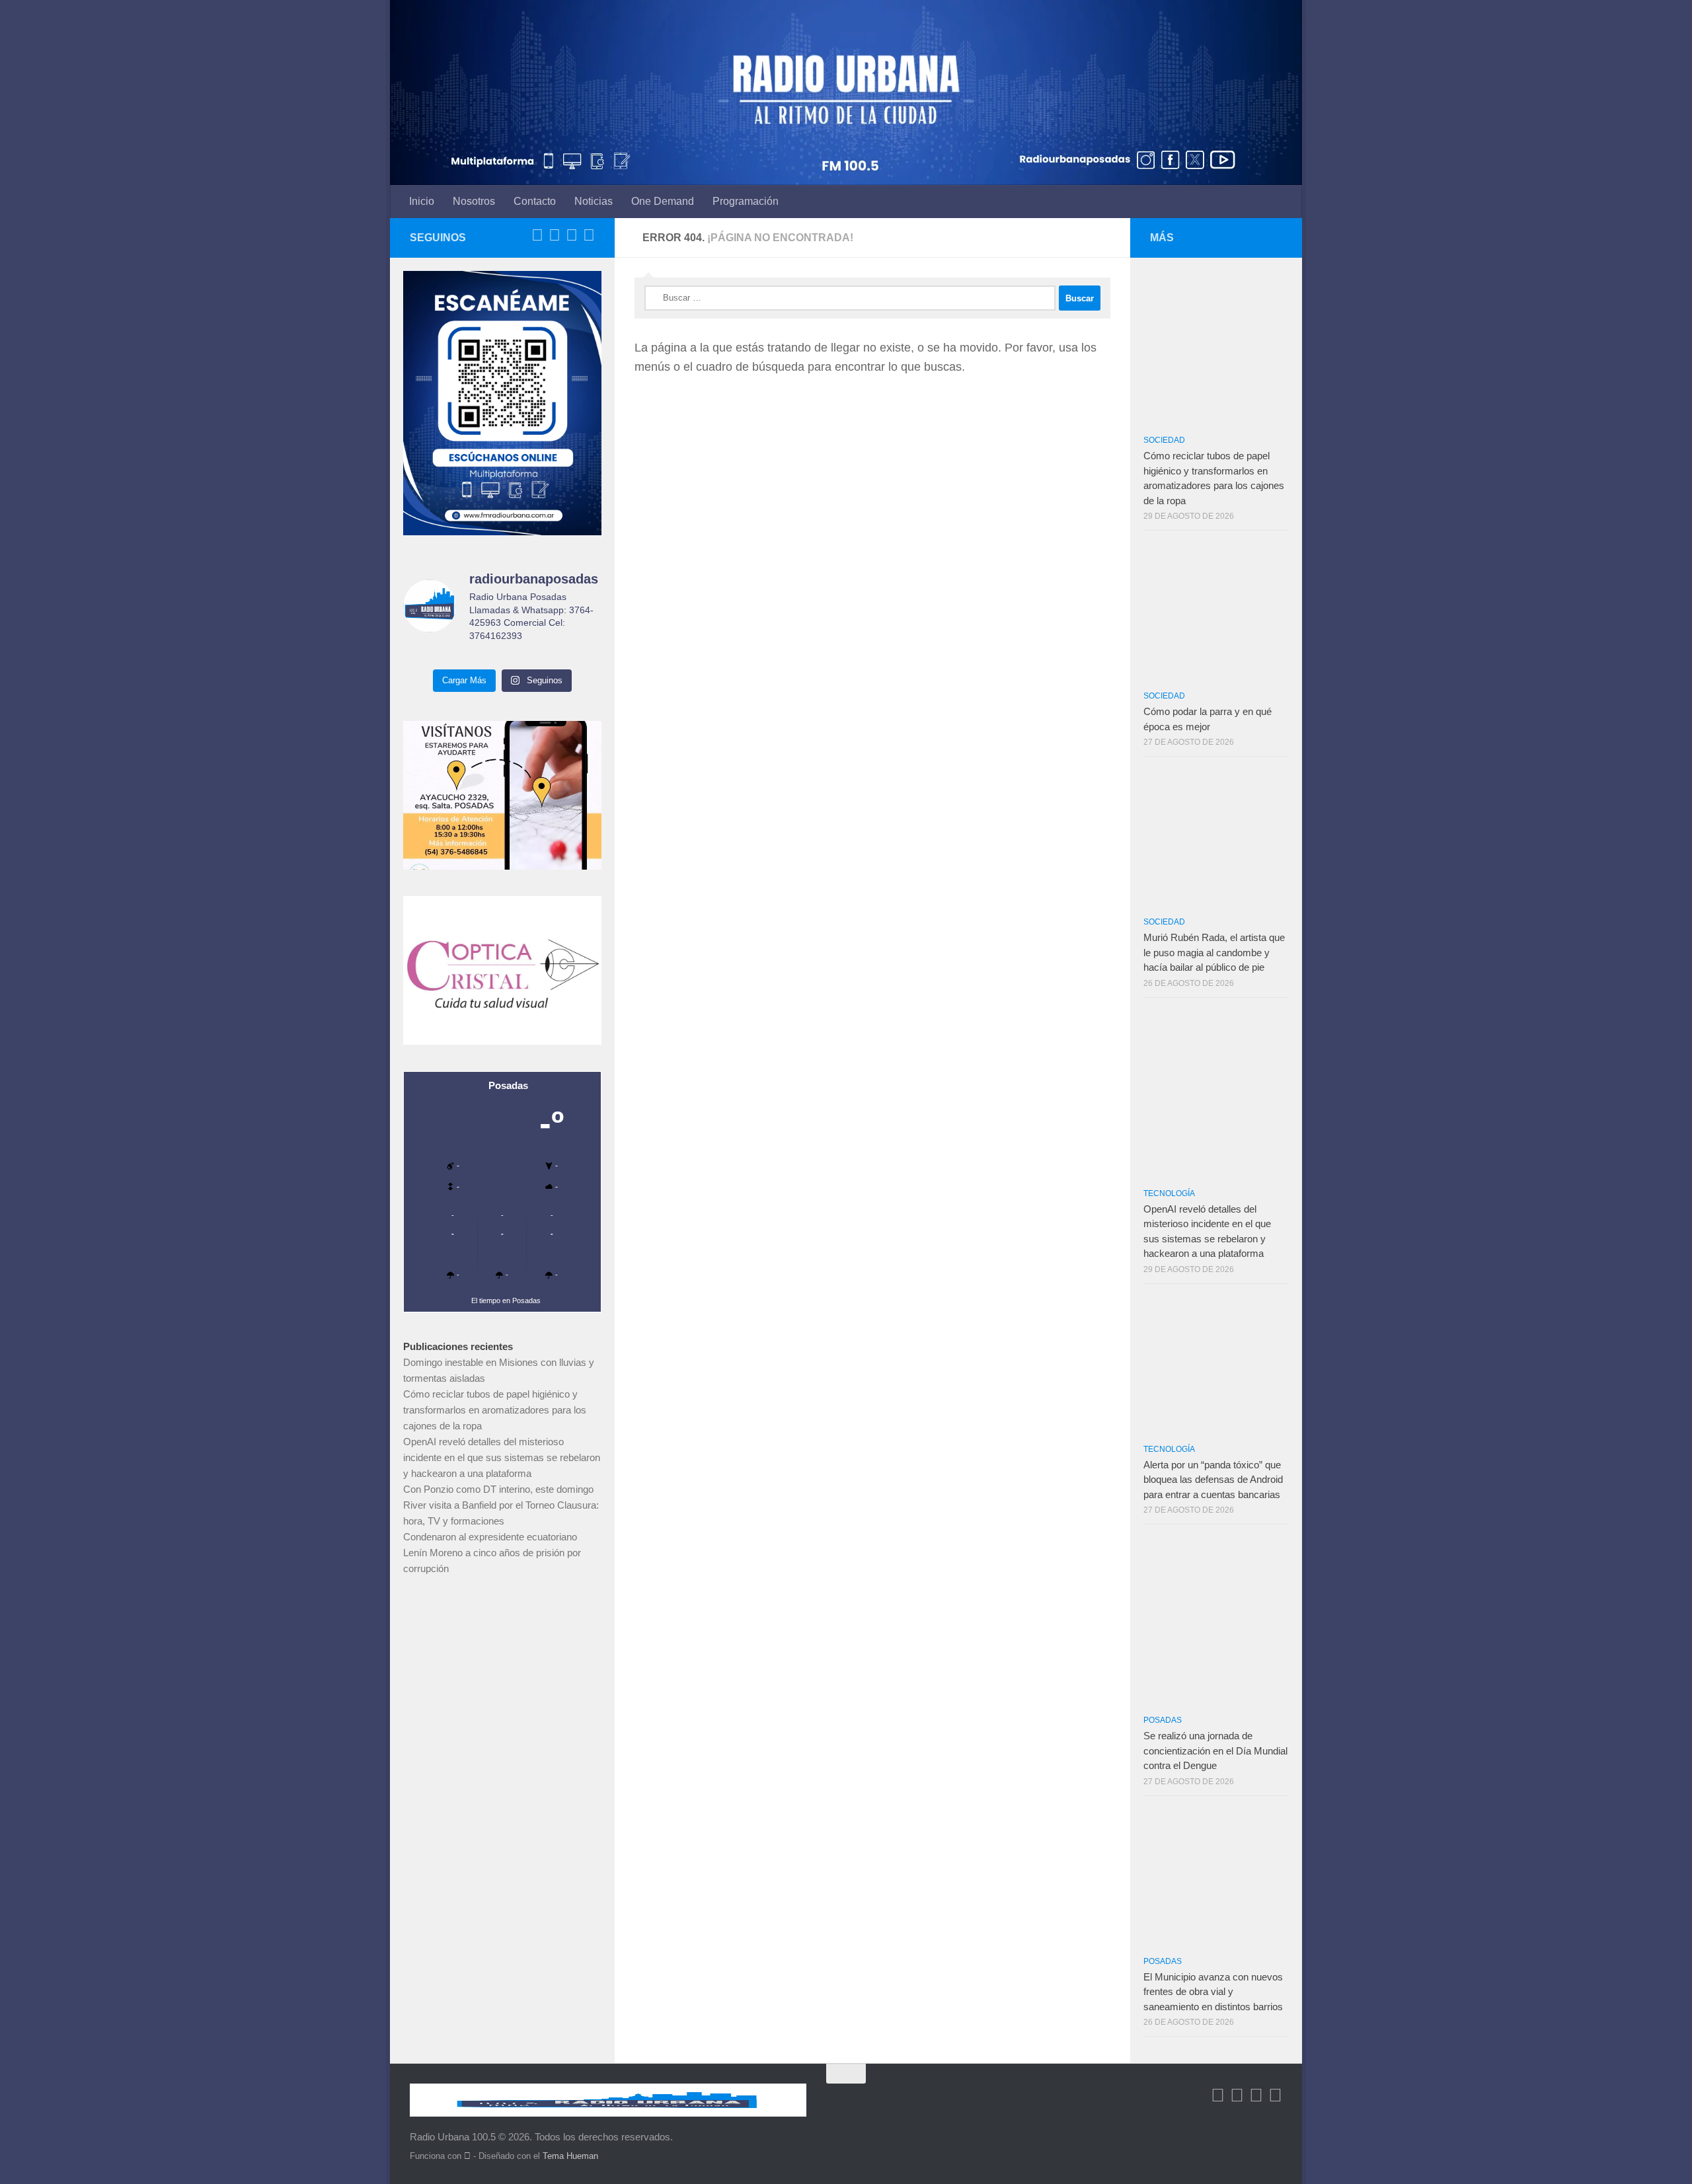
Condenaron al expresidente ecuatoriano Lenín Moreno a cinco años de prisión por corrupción (492, 1553)
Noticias (594, 201)
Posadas (1163, 1720)
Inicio (422, 201)
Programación (746, 201)
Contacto (535, 201)
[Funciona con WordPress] (467, 2156)
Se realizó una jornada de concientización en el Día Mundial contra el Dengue (1215, 1751)
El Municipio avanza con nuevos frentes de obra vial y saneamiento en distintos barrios (1213, 1992)
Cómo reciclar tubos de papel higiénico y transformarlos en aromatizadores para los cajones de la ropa (495, 1410)
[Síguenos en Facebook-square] (537, 235)
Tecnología (1169, 1193)
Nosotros (474, 201)
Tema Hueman (570, 2156)
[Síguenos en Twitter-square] (555, 235)
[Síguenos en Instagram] (589, 235)
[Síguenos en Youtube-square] (572, 235)
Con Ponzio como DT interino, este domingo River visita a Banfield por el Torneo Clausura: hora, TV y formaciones (501, 1505)
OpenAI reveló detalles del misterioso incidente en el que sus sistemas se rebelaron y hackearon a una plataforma (502, 1457)
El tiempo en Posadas (506, 1300)
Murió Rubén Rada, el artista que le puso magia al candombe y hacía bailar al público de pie (1214, 952)
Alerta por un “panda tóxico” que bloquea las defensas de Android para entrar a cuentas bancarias (1213, 1480)
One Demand (663, 201)
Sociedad (1164, 440)
